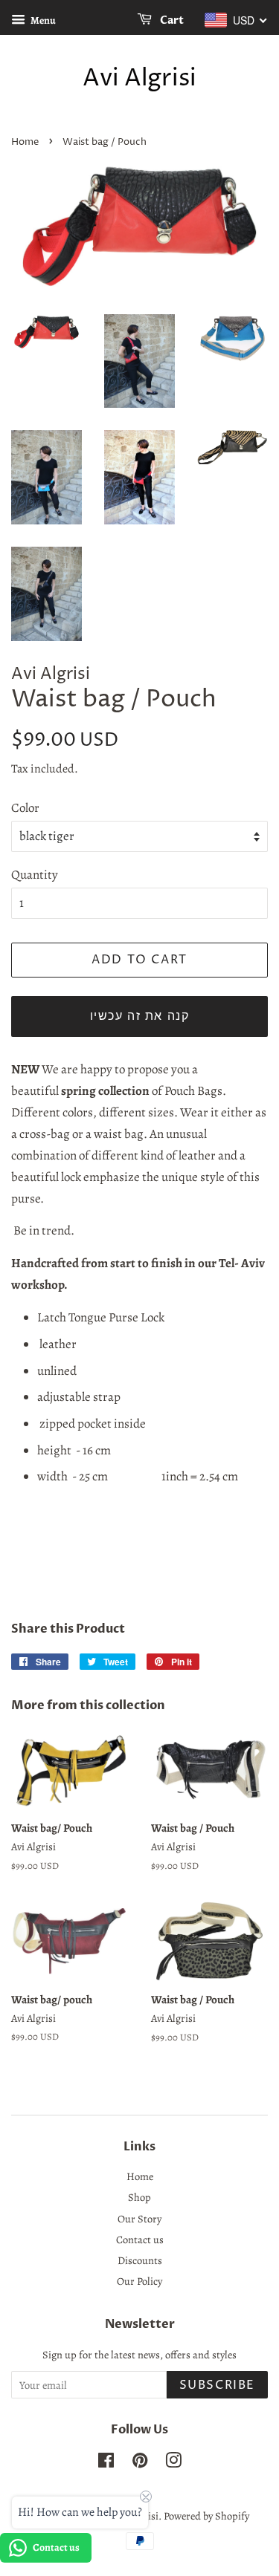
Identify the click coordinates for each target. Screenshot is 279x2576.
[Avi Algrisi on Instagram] (173, 2463)
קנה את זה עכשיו (140, 1016)
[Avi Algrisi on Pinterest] (140, 2463)
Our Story (139, 2219)
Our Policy (139, 2281)
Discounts (140, 2260)
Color (25, 808)
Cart (171, 20)
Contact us (140, 2240)
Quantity (35, 875)
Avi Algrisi (139, 79)
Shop (139, 2197)
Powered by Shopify (206, 2516)
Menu (42, 20)
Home (25, 142)
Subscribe (217, 2385)
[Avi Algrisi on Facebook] (106, 2463)
